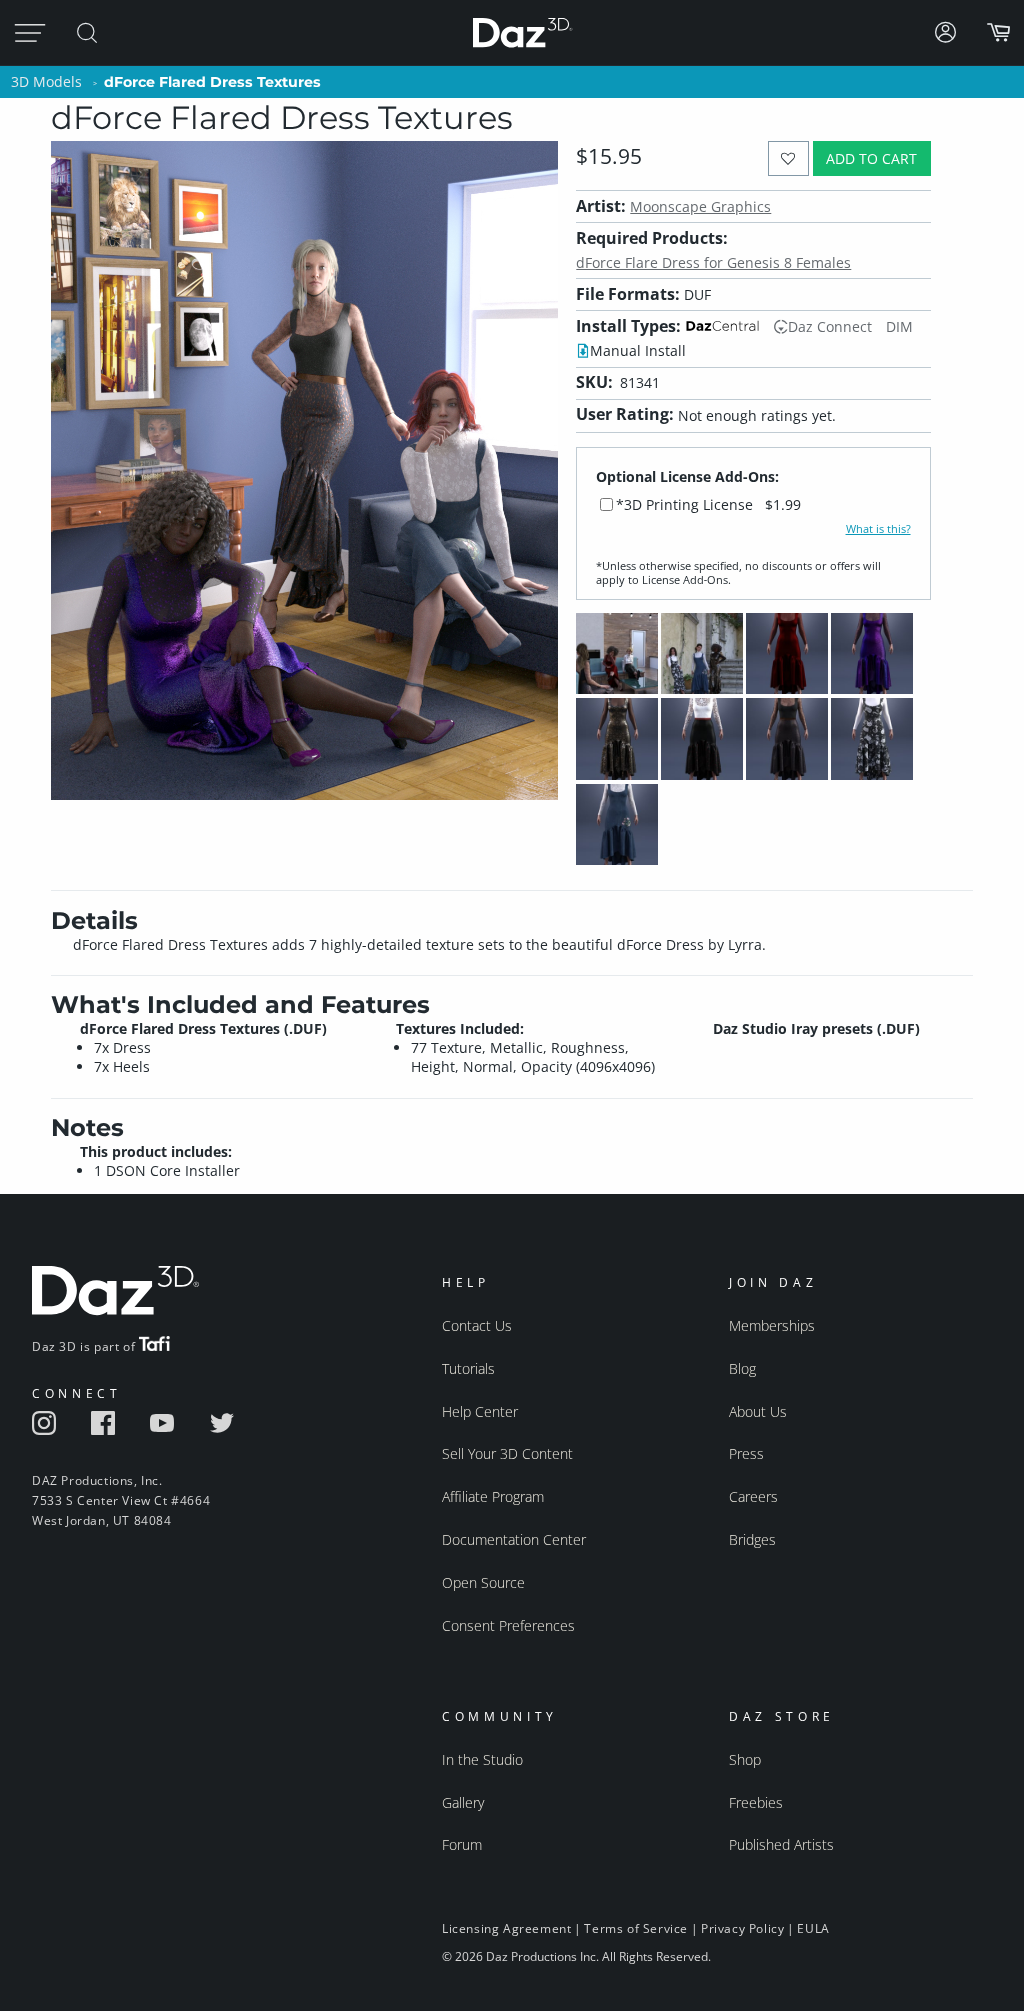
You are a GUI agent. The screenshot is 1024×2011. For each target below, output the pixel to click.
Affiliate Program (493, 1496)
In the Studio (482, 1759)
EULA (813, 1928)
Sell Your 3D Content (507, 1453)
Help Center (480, 1411)
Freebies (756, 1802)
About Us (758, 1411)
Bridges (752, 1539)
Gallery (463, 1802)
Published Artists (781, 1844)
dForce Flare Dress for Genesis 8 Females (713, 262)
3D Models (46, 81)
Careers (753, 1496)
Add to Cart (871, 158)
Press (746, 1453)
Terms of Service (636, 1928)
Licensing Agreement (506, 1928)
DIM (899, 326)
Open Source (483, 1582)
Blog (742, 1368)
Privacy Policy (742, 1928)
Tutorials (468, 1368)
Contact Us (477, 1325)
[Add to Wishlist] (788, 158)
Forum (462, 1844)
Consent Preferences (508, 1625)
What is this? (878, 529)
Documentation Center (514, 1539)
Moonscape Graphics (700, 206)
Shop (745, 1759)
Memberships (772, 1325)
